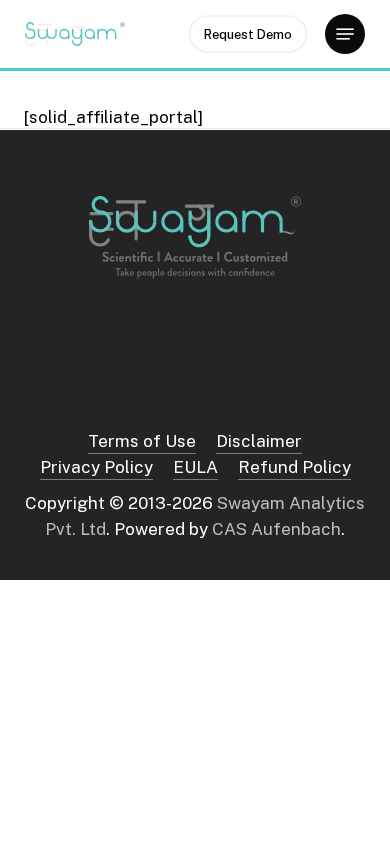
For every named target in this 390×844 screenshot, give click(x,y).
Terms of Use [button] (142, 441)
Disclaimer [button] (259, 441)
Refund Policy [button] (294, 467)
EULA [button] (195, 467)
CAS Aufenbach (276, 529)
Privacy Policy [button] (96, 467)
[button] (345, 34)
